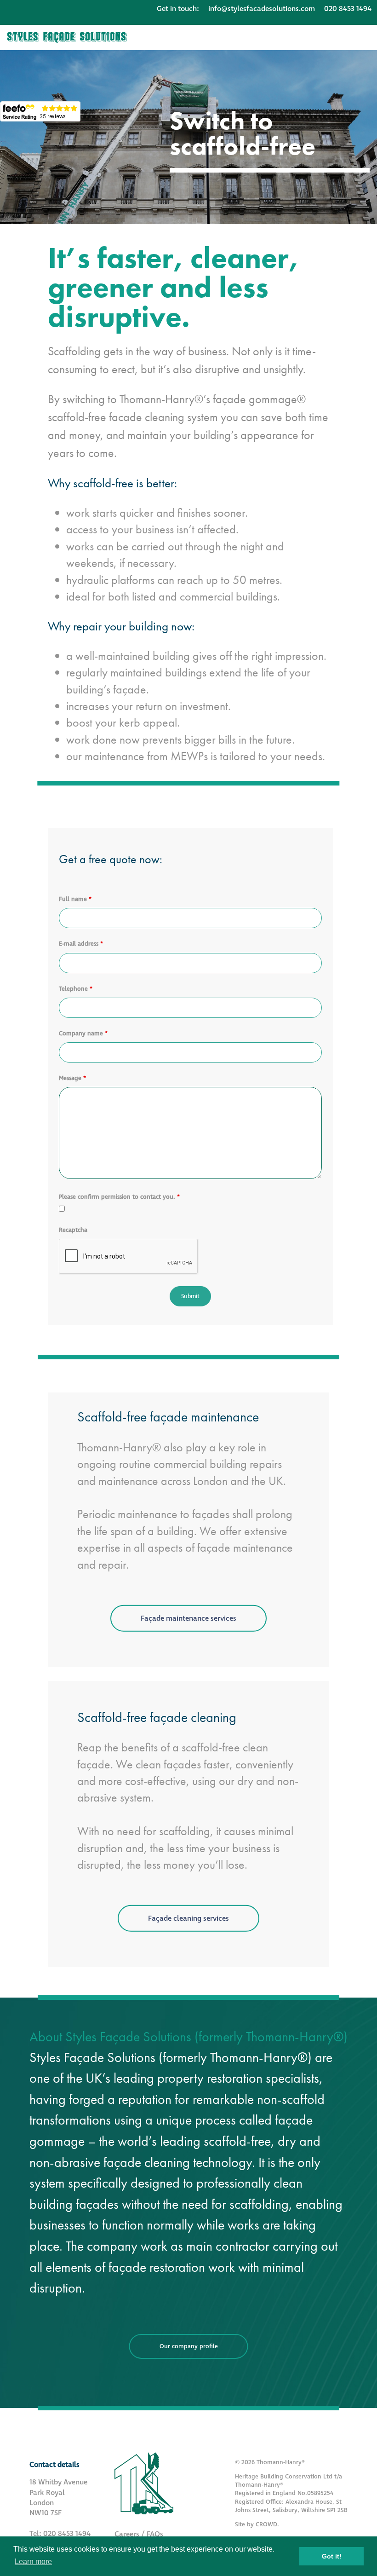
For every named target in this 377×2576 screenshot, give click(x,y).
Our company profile (189, 2346)
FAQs (155, 2534)
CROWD (266, 2524)
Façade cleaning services (188, 1918)
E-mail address (81, 944)
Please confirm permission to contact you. (119, 1197)
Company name (83, 1034)
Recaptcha (73, 1230)
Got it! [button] (332, 2556)
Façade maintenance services (188, 1618)
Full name (75, 899)
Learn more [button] (33, 2562)
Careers (127, 2534)
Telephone (76, 989)
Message (72, 1078)
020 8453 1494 (348, 9)
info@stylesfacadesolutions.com (262, 9)
